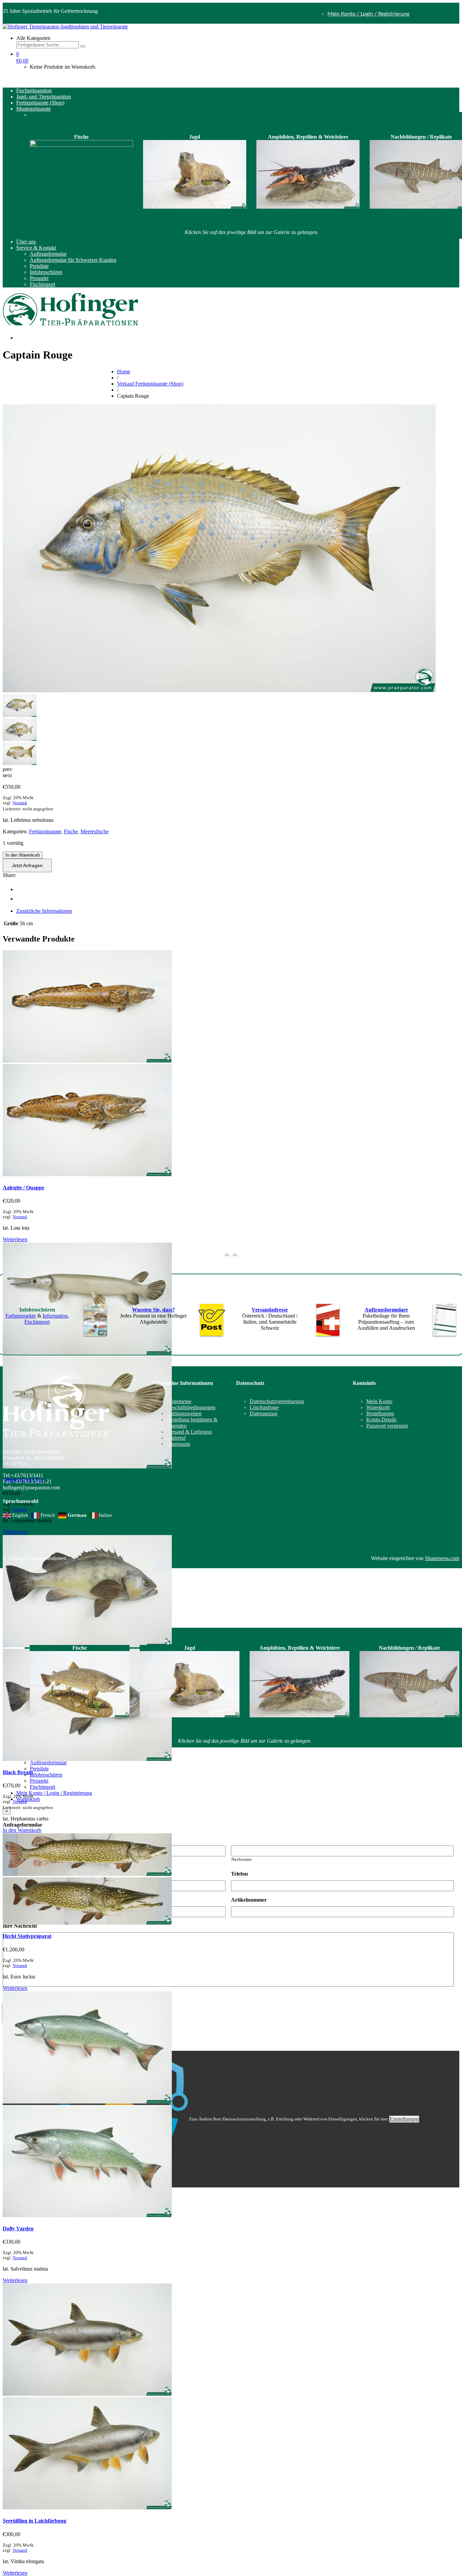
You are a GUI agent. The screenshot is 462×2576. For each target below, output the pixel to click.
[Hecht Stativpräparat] (87, 1874)
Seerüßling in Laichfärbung (34, 2521)
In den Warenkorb (23, 855)
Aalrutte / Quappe (24, 1188)
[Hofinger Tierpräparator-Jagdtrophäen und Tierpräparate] (65, 27)
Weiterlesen (15, 1239)
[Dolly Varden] (87, 2102)
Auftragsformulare (386, 1310)
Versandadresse (270, 1310)
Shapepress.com (442, 1558)
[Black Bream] (87, 1759)
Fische (71, 831)
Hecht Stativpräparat (27, 1936)
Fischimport (37, 1322)
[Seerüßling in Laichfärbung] (87, 2394)
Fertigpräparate (45, 831)
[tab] (238, 911)
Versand (20, 803)
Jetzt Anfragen (27, 865)
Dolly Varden (18, 2229)
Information (55, 1316)
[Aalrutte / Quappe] (87, 1061)
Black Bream (18, 1772)
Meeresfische (95, 831)
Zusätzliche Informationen (44, 911)
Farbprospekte (21, 1316)
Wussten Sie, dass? (153, 1310)
